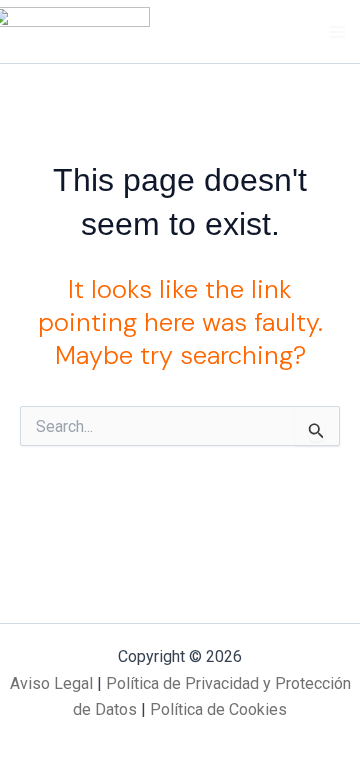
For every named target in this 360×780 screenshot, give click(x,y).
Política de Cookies (218, 709)
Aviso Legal (51, 683)
